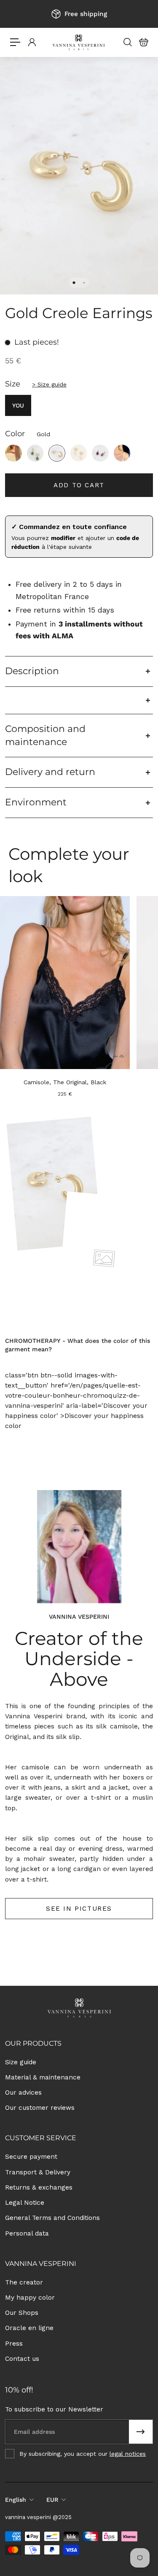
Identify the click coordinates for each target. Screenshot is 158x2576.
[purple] (100, 453)
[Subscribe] (141, 2432)
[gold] (57, 453)
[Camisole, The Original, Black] (65, 983)
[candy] (13, 453)
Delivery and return (50, 772)
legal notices (128, 2454)
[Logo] (79, 42)
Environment (36, 802)
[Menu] (15, 42)
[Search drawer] (127, 42)
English (16, 2500)
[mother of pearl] (79, 453)
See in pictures (79, 1909)
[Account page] (32, 42)
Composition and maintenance (45, 735)
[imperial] (35, 453)
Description (32, 671)
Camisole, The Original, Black (65, 1082)
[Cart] (143, 42)
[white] (122, 453)
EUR (52, 2500)
